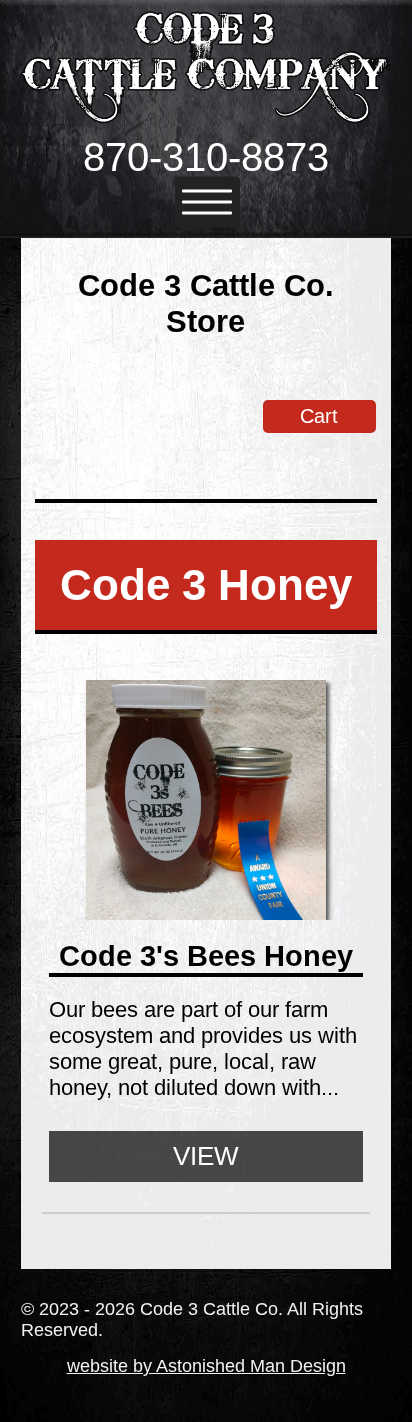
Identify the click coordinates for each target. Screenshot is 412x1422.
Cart (319, 416)
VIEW (206, 1156)
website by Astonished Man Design (206, 1366)
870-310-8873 (206, 157)
